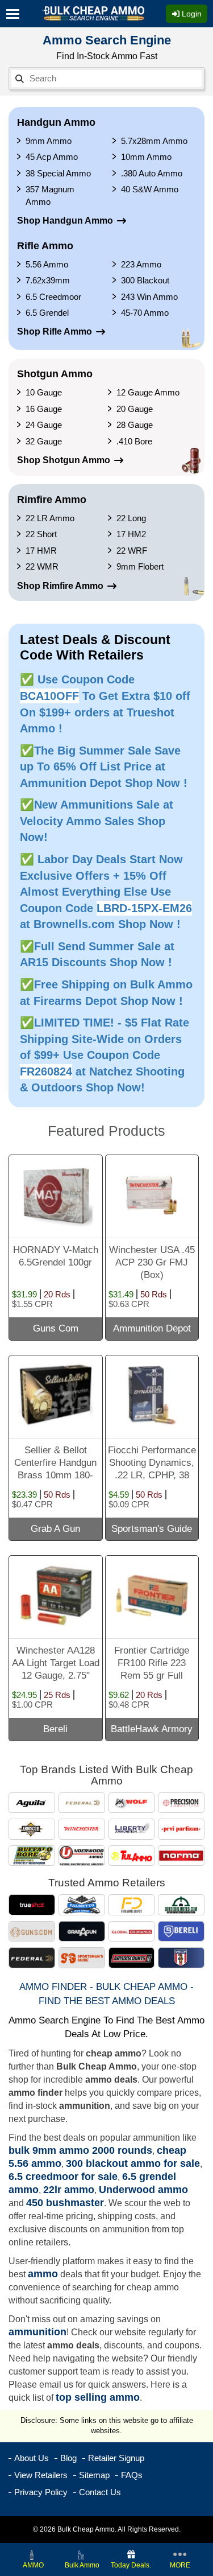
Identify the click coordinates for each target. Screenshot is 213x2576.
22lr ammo (69, 2190)
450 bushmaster (65, 2203)
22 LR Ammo (50, 518)
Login (191, 14)
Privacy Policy (41, 2492)
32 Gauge (44, 441)
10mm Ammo (146, 157)
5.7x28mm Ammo (154, 141)
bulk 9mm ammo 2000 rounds (80, 2150)
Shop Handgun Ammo (65, 220)
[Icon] (16, 14)
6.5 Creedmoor (53, 297)
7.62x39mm (48, 280)
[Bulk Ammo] (82, 2554)
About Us (32, 2458)
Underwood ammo (143, 2190)
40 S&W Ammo (150, 189)
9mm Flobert (140, 566)
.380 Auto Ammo (152, 173)
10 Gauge (44, 392)
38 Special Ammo (58, 173)
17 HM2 (131, 534)
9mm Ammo (49, 141)
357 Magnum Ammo (50, 195)
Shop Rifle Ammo (55, 331)
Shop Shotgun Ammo (64, 460)
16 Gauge (44, 409)
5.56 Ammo (47, 264)
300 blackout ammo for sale (133, 2163)
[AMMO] (33, 2554)
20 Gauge (135, 409)
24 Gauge (44, 425)
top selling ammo (98, 2397)
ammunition (37, 2332)
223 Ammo (141, 264)
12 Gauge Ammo (148, 392)
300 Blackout (145, 280)
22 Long (131, 518)
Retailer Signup (116, 2458)
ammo (43, 2274)
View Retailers (41, 2475)
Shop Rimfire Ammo (60, 586)
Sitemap (94, 2475)
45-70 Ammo (145, 313)
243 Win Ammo (149, 297)
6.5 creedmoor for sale (63, 2177)
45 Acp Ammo (52, 157)
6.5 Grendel (47, 313)
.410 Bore (134, 441)
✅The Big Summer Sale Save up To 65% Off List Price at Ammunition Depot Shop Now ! (104, 767)
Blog (68, 2458)
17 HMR (41, 551)
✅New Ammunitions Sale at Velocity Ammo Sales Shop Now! (97, 821)
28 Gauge (135, 425)
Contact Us (100, 2492)
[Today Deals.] (131, 2554)
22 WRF (132, 551)
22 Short (41, 534)
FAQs (132, 2475)
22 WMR (42, 566)
